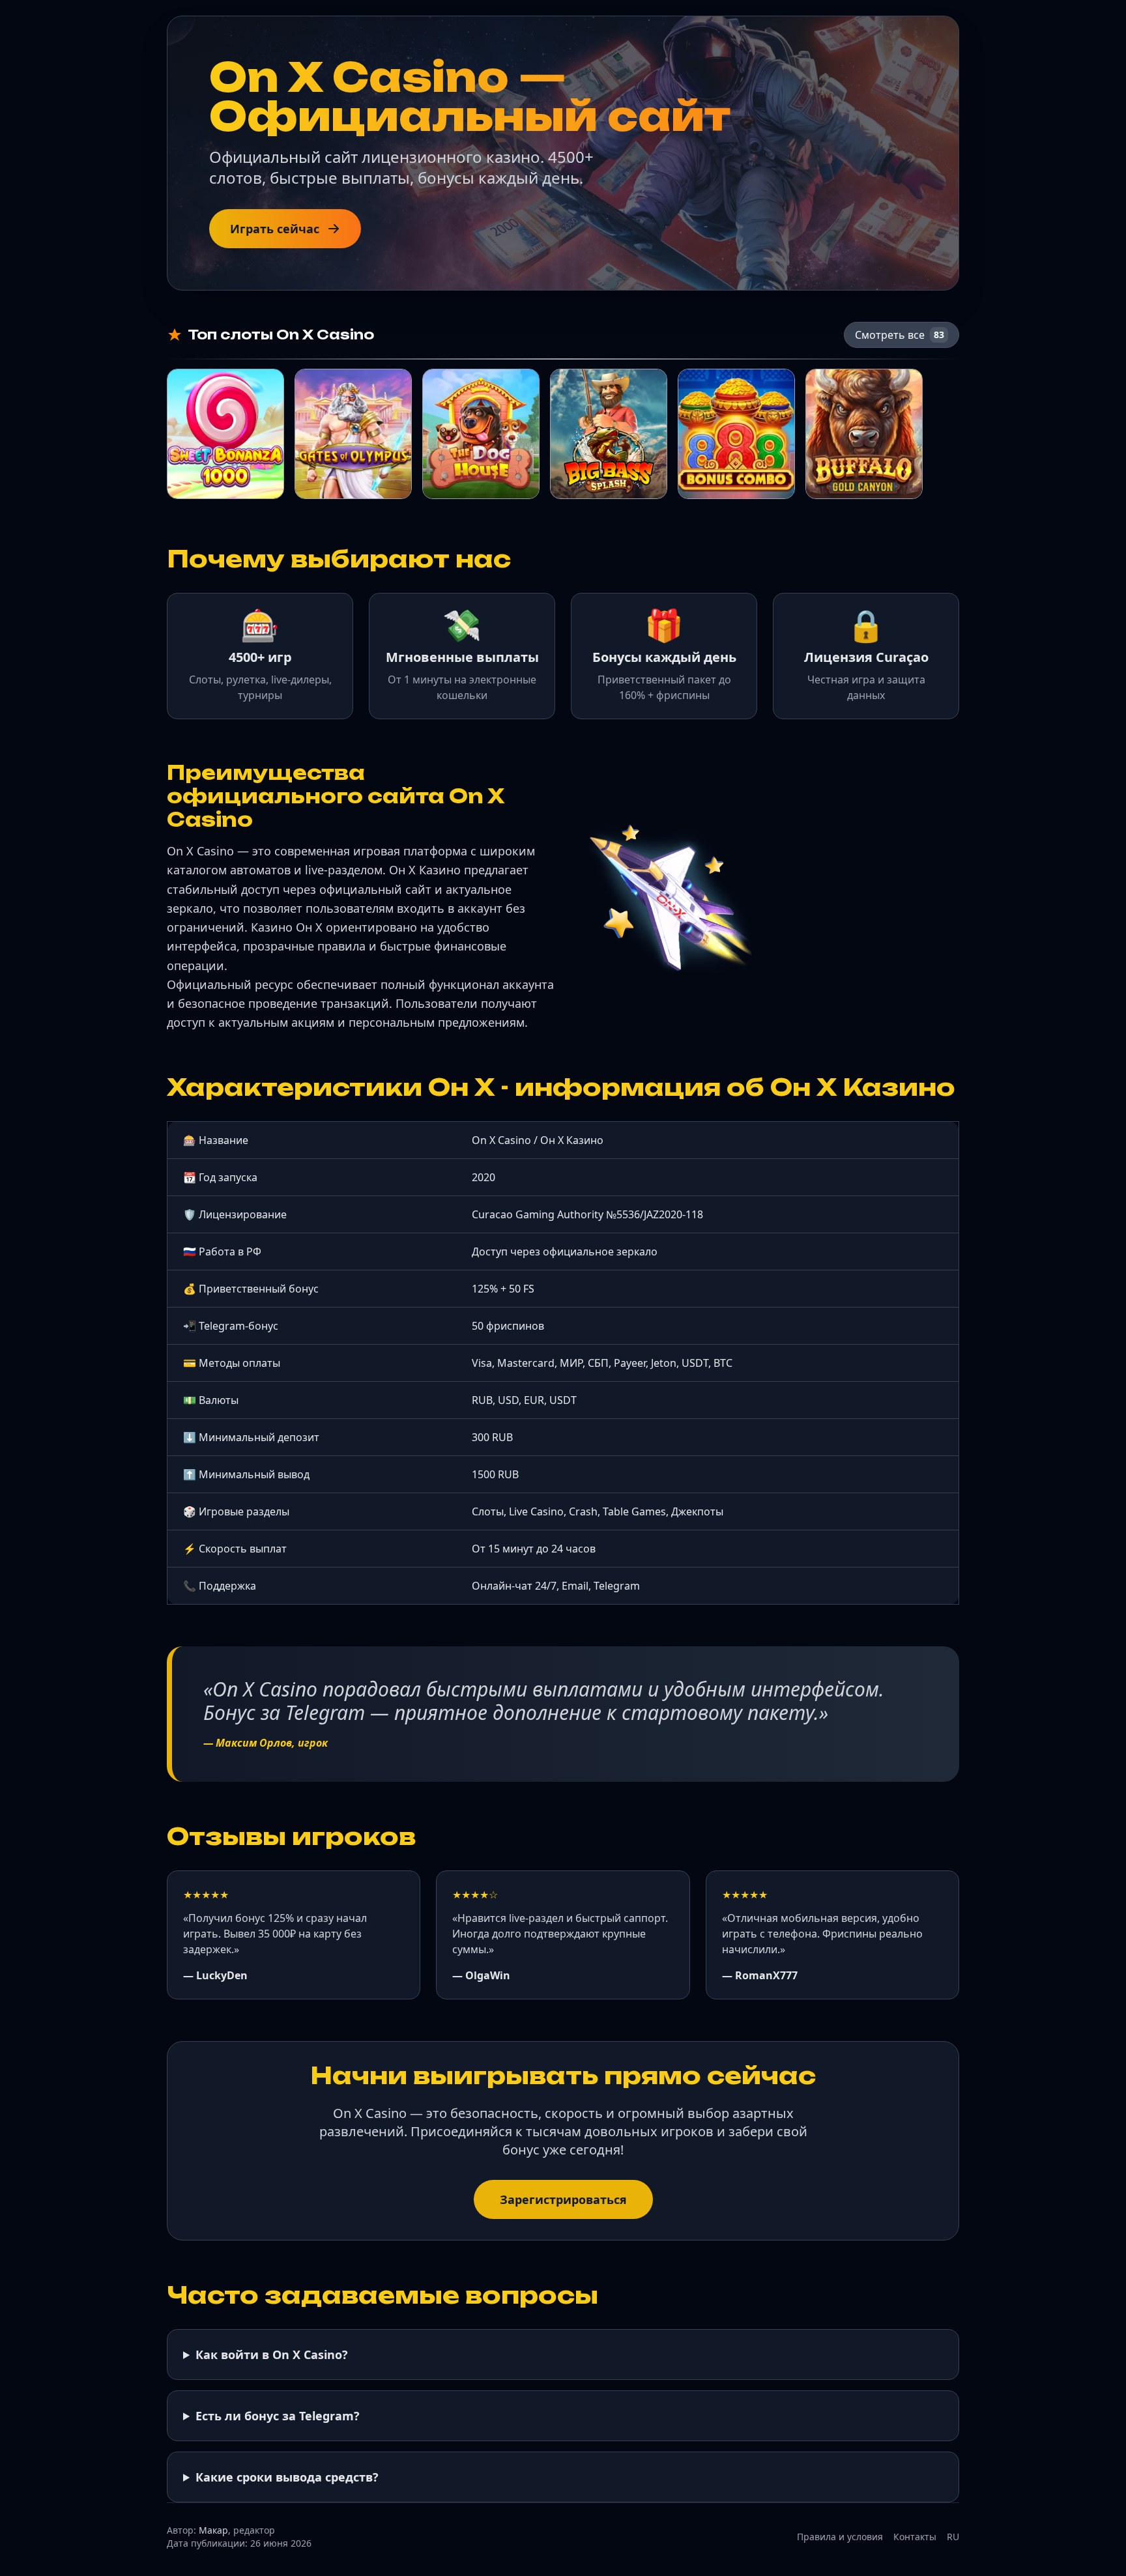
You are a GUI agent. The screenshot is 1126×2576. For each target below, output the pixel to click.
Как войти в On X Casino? (272, 2354)
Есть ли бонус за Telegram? (278, 2416)
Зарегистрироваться (563, 2199)
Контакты (915, 2537)
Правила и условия (840, 2537)
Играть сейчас (275, 229)
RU (953, 2537)
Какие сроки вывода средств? (287, 2477)
